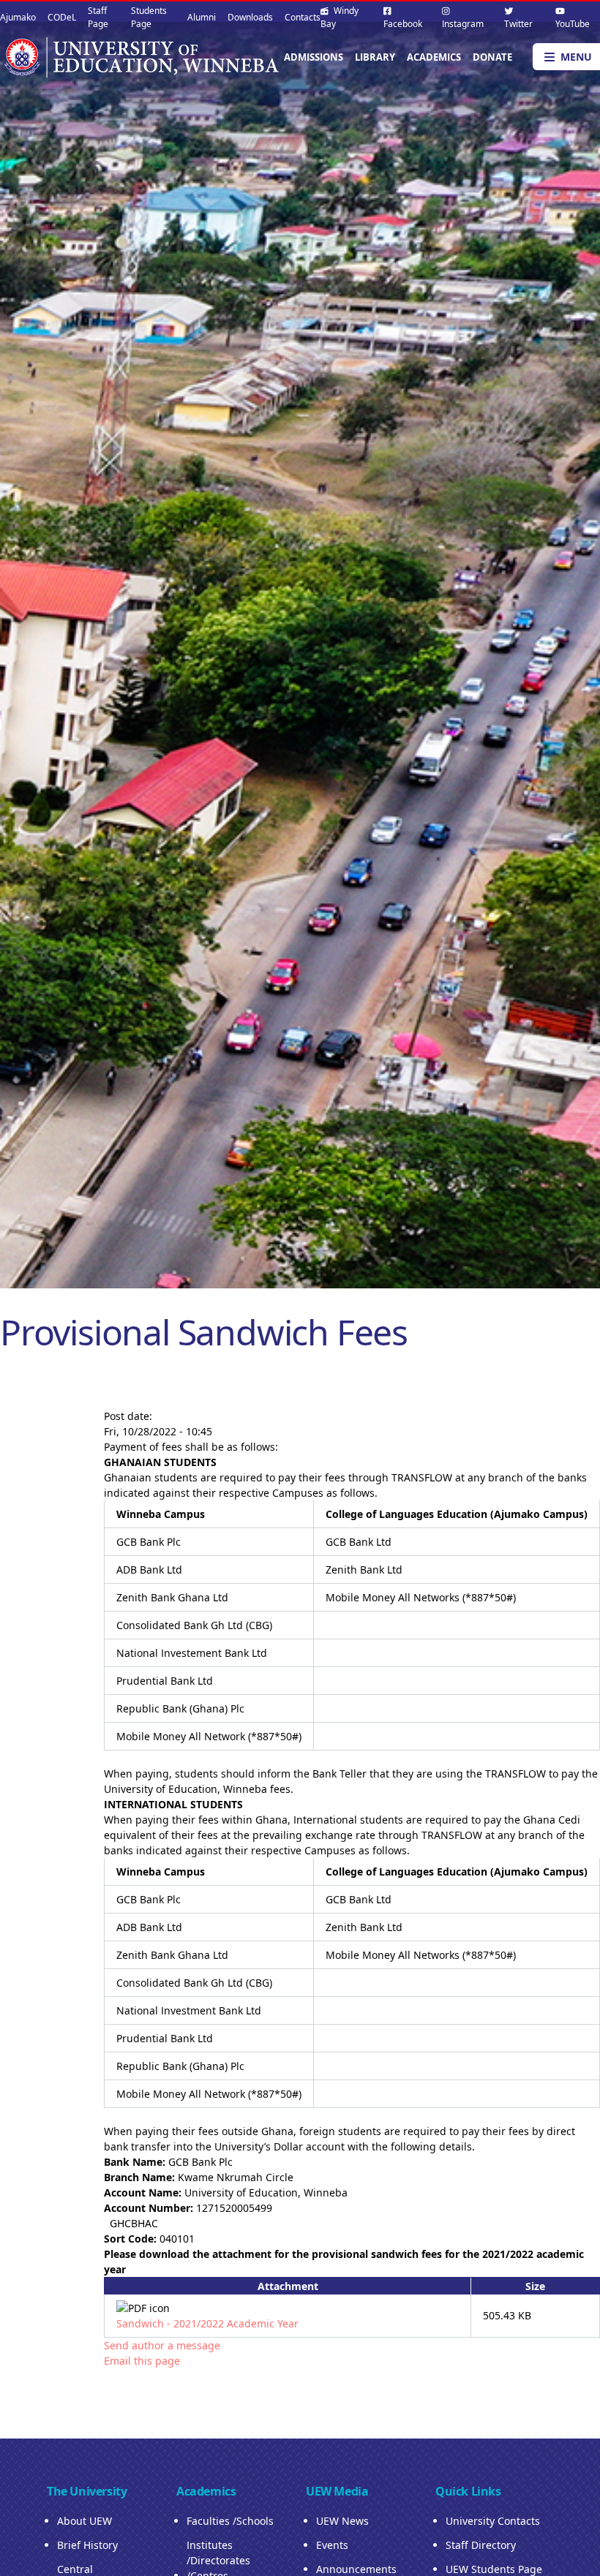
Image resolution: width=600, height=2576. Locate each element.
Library (375, 57)
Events (332, 2545)
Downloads (250, 17)
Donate (492, 57)
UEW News (342, 2521)
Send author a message (162, 2345)
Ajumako (18, 17)
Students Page (149, 17)
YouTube (573, 24)
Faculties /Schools (230, 2521)
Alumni (202, 17)
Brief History (87, 2545)
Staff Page (98, 17)
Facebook (403, 24)
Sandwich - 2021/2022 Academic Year (207, 2323)
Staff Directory (481, 2545)
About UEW (85, 2521)
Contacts (303, 17)
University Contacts (493, 2521)
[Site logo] (140, 57)
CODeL (62, 17)
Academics (434, 57)
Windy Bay (340, 17)
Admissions (314, 57)
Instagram (463, 24)
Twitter (518, 24)
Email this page (142, 2361)
